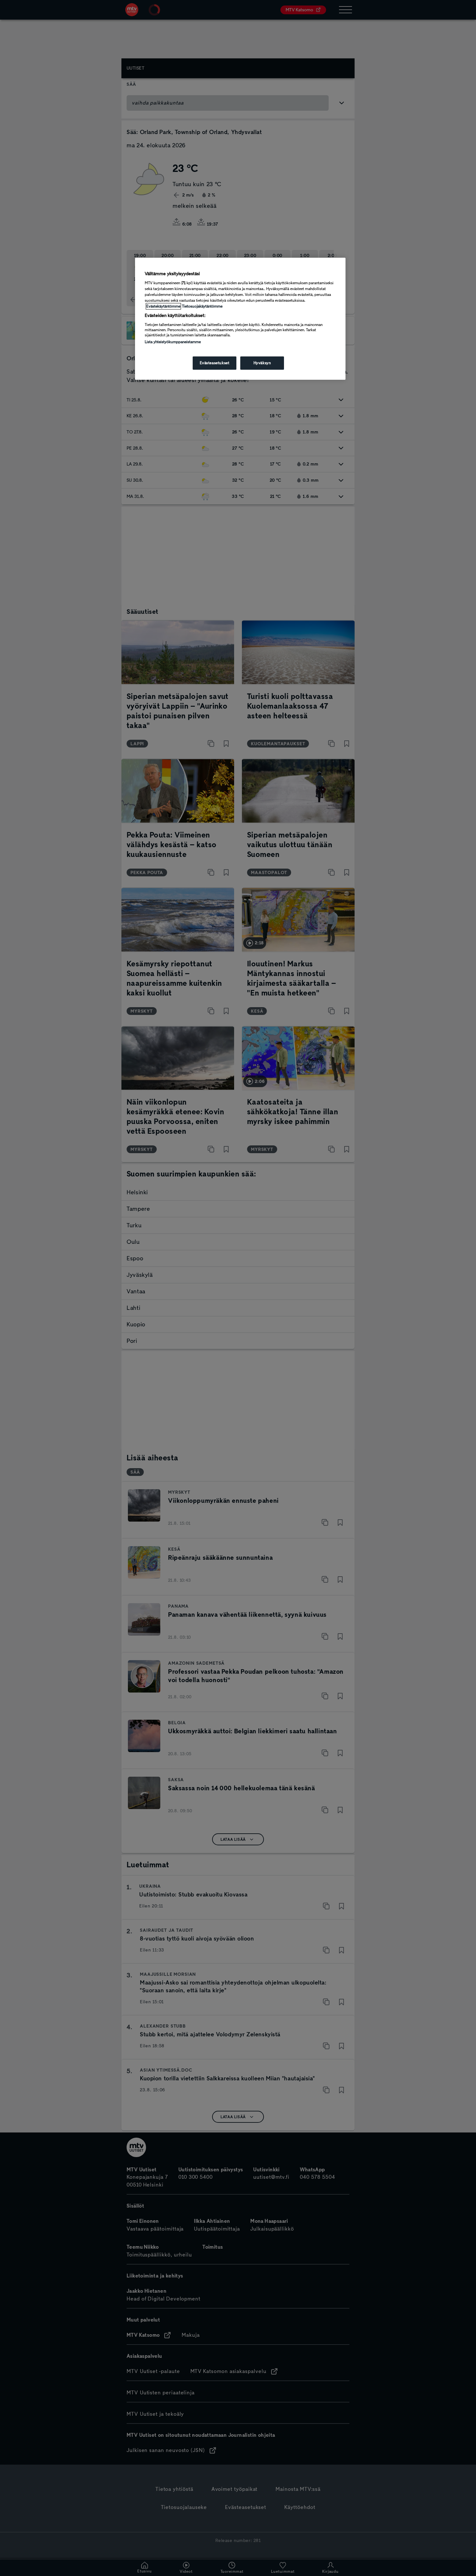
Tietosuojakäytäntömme (202, 306)
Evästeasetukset (215, 363)
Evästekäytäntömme (163, 306)
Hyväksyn (262, 363)
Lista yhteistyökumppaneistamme (173, 342)
